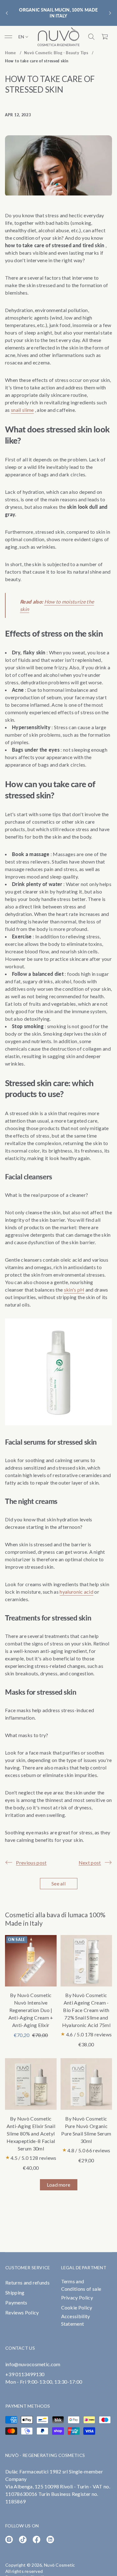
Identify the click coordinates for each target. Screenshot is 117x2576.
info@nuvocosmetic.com (33, 2364)
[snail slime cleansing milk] (58, 1423)
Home (10, 53)
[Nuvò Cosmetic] (59, 37)
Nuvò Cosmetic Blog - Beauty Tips (56, 53)
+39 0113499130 (25, 2374)
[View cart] (105, 37)
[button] (91, 37)
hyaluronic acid (76, 1592)
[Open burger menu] (8, 37)
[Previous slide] (7, 13)
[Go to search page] (91, 37)
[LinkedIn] (50, 2540)
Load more (59, 2185)
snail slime (22, 410)
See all (58, 1883)
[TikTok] (23, 2540)
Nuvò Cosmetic (60, 2565)
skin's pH (74, 1290)
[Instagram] (9, 2540)
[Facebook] (37, 2540)
